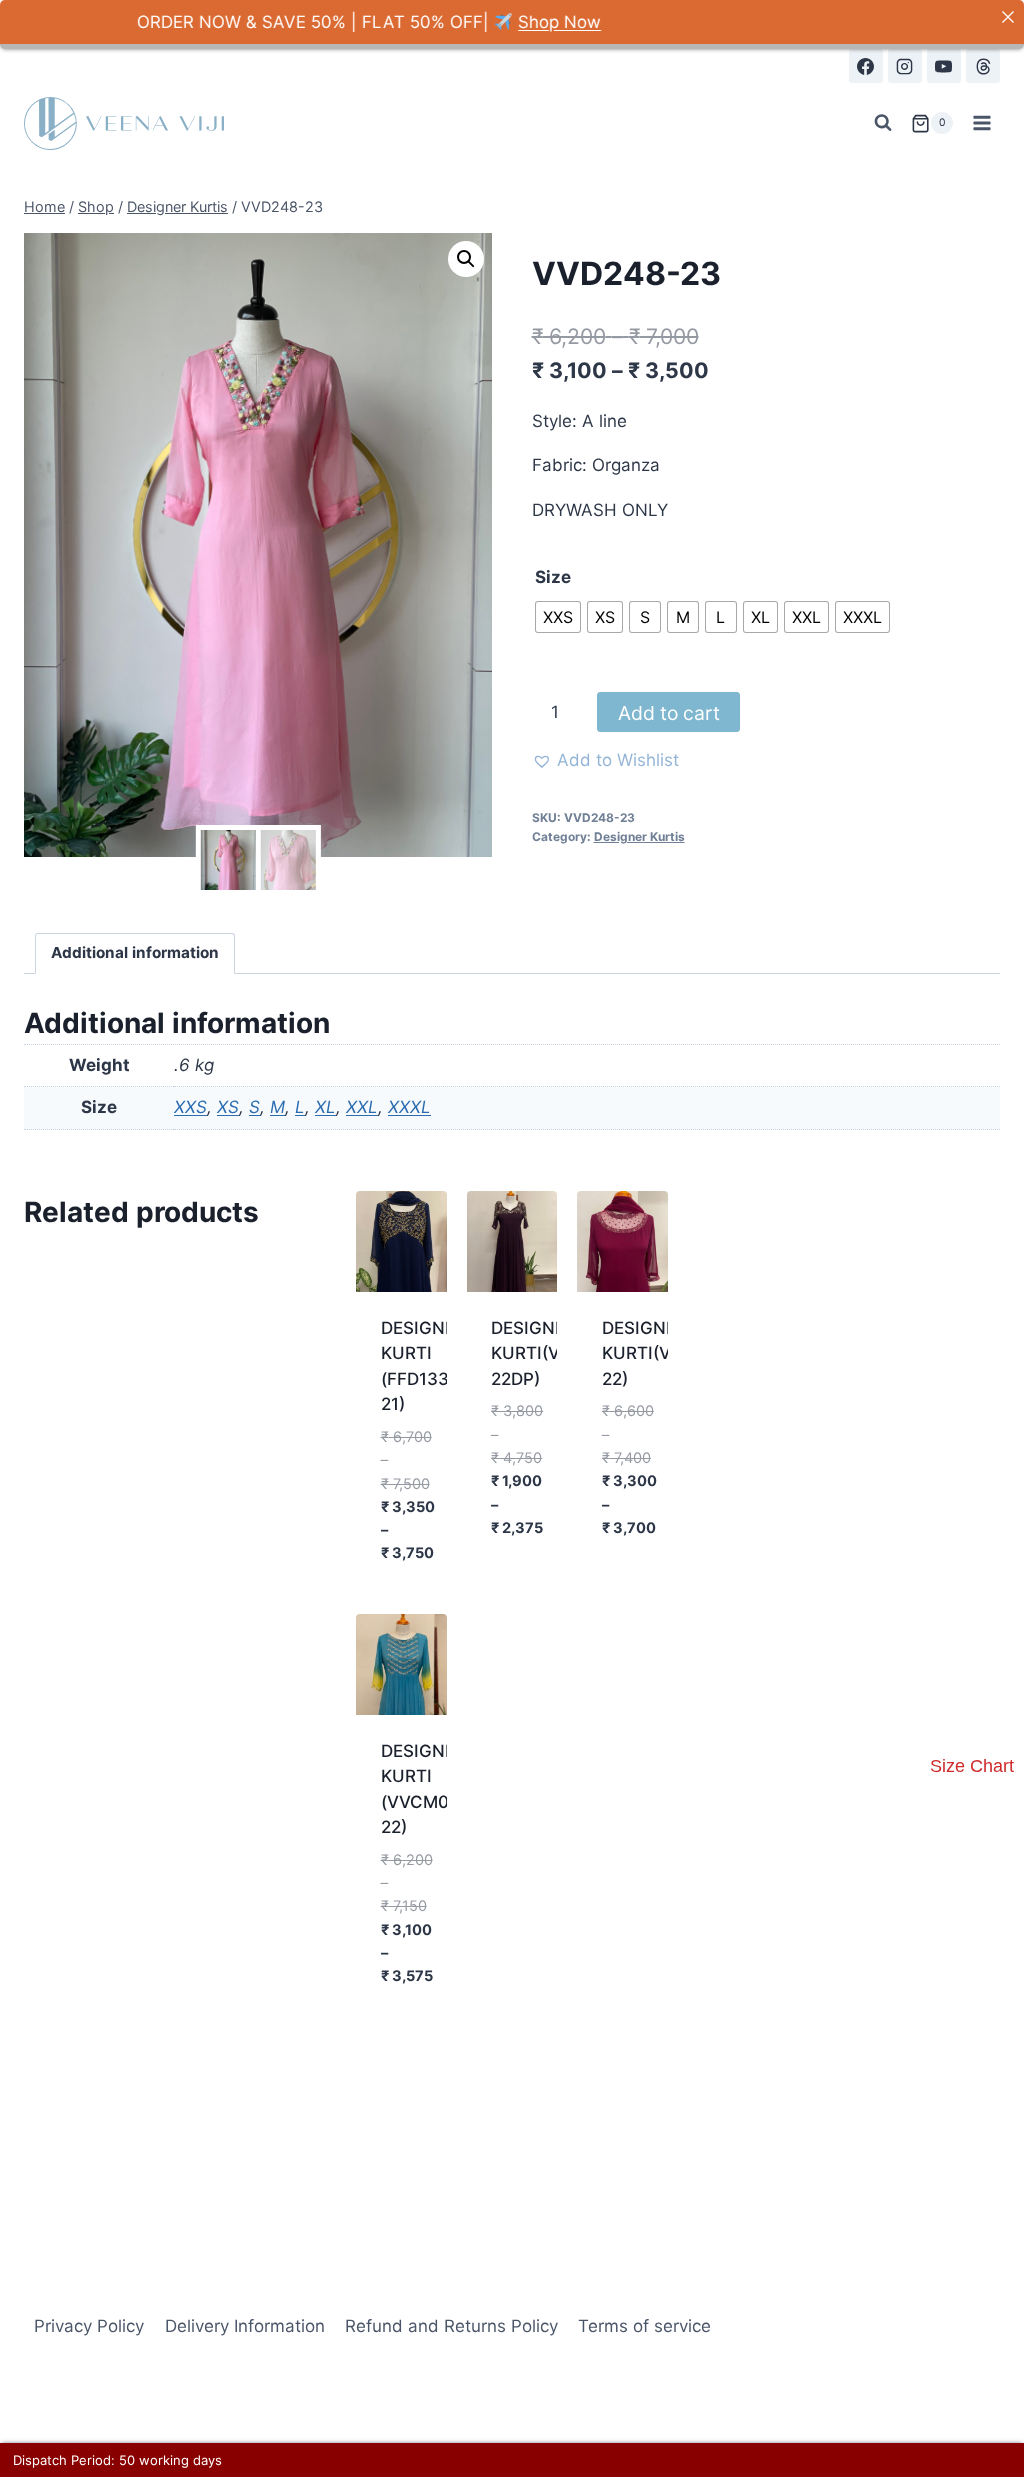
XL (325, 1107)
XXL (362, 1107)
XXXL (409, 1107)
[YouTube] (944, 66)
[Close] (1007, 16)
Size (553, 577)
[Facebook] (866, 66)
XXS (190, 1107)
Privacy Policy (89, 2326)
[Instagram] (905, 66)
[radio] (558, 617)
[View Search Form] (883, 123)
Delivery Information (245, 2326)
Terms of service (644, 2326)
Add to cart (669, 713)
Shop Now (504, 22)
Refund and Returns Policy (451, 2326)
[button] (466, 259)
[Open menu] (981, 123)
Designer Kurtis (639, 836)
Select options (415, 1572)
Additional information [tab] (135, 952)
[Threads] (983, 66)
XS (228, 1107)
